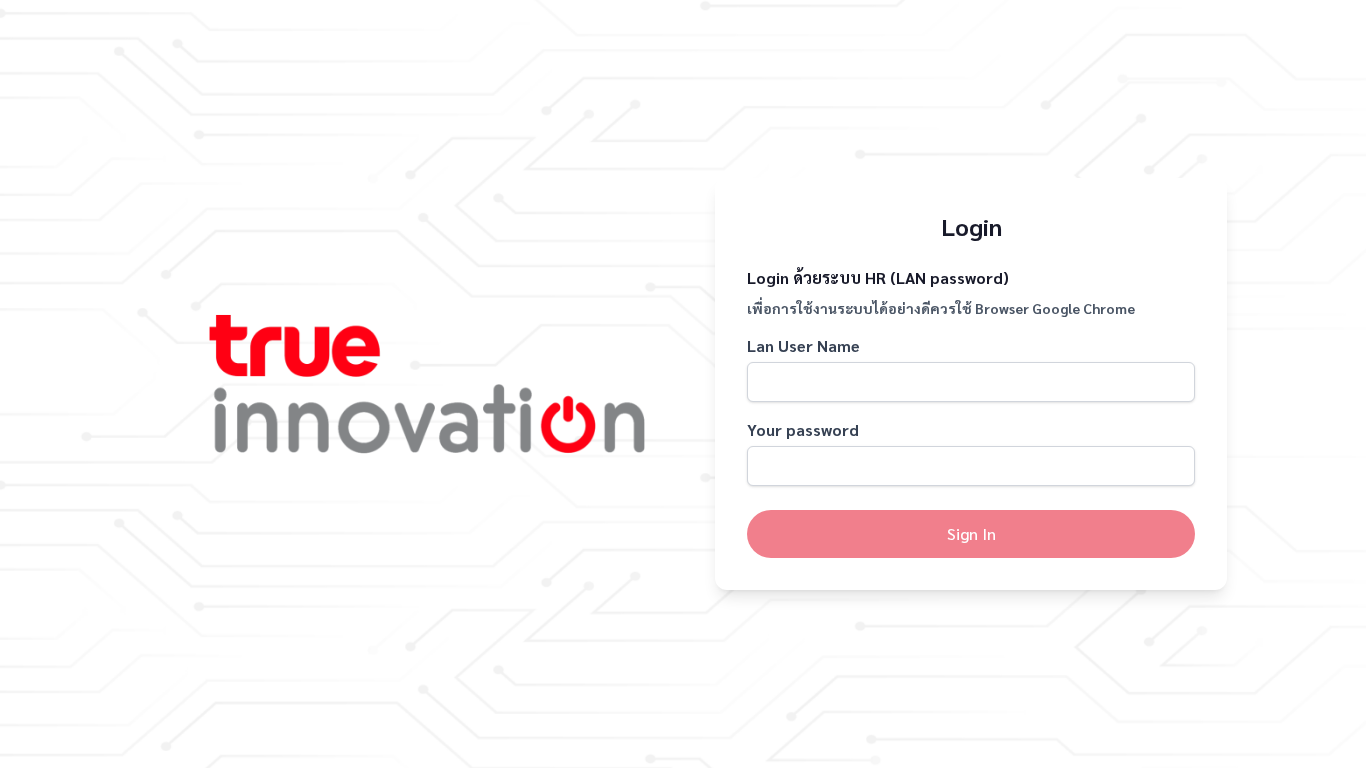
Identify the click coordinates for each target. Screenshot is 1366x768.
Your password (803, 429)
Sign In (971, 533)
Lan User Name (803, 345)
